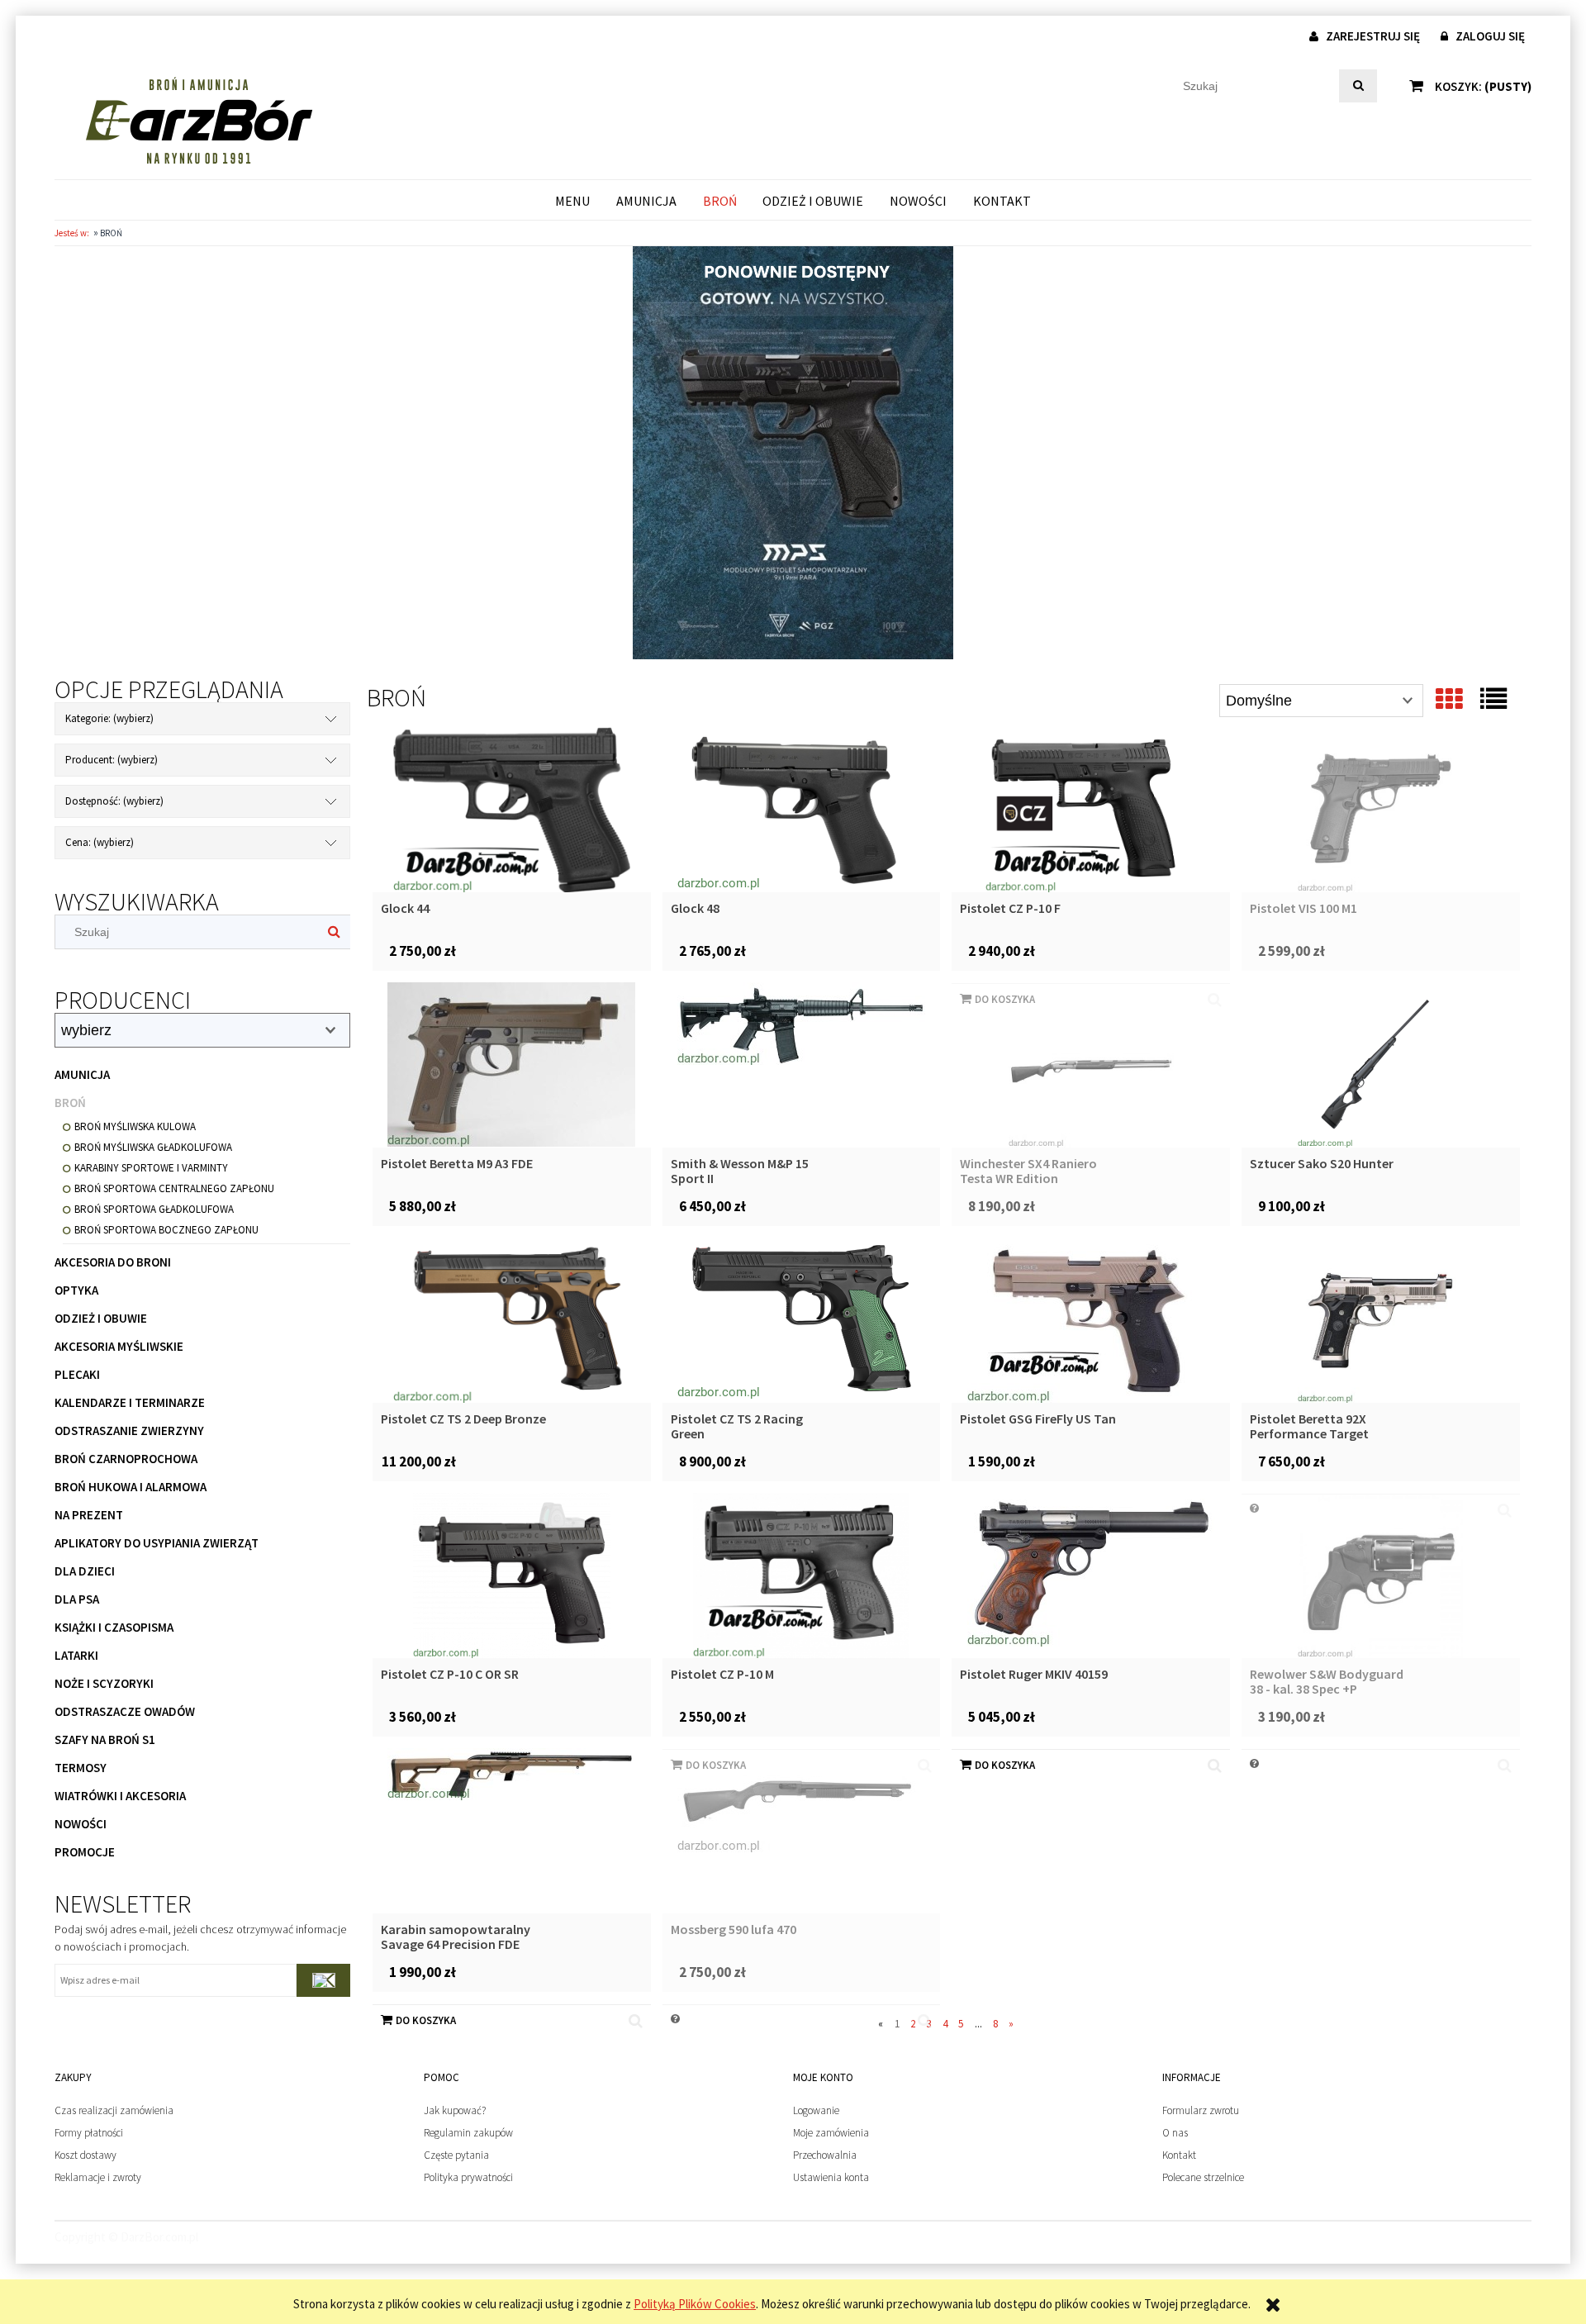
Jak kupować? (455, 2110)
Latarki (76, 1655)
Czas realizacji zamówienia (114, 2110)
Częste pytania (456, 2155)
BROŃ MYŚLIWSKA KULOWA (135, 1126)
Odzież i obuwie (101, 1318)
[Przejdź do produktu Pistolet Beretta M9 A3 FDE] (512, 1065)
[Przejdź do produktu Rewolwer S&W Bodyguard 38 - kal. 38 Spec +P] (1381, 1575)
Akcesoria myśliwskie (119, 1346)
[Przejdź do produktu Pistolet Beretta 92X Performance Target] (1381, 1320)
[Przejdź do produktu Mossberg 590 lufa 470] (802, 1831)
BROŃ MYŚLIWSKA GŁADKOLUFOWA (153, 1147)
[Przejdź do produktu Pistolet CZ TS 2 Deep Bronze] (512, 1320)
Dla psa (77, 1599)
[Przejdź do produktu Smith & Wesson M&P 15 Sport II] (802, 1065)
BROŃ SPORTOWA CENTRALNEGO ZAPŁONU (174, 1188)
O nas (1175, 2133)
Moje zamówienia (831, 2133)
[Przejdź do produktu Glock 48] (802, 810)
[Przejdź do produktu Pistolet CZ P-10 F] (1091, 810)
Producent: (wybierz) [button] (112, 760)
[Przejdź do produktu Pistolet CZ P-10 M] (802, 1575)
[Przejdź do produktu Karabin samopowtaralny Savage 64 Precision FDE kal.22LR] (512, 1831)
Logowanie (816, 2110)
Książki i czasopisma (114, 1627)
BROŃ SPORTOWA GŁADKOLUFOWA (154, 1209)
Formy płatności (89, 2133)
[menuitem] (573, 200)
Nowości (81, 1824)
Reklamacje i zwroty (98, 2177)
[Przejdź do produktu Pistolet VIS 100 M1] (1381, 810)
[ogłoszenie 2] (793, 451)
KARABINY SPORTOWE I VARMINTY (151, 1168)
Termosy (81, 1768)
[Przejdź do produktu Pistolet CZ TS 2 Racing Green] (802, 1320)
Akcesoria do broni (113, 1262)
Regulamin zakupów (468, 2133)
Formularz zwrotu (1201, 2110)
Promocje (85, 1852)
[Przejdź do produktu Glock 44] (512, 810)
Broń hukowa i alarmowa (131, 1487)
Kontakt (1179, 2155)
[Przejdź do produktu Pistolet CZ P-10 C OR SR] (512, 1575)
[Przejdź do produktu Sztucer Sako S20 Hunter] (1381, 1065)
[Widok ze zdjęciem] (1449, 699)
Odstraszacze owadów (125, 1711)
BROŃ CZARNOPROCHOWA (126, 1459)
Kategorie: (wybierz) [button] (109, 718)
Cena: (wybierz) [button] (100, 842)
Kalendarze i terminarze (130, 1402)
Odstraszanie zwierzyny (129, 1431)
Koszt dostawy (85, 2155)
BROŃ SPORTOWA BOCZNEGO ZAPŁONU (166, 1230)
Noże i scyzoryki (104, 1683)
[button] (1215, 1766)
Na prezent (89, 1515)
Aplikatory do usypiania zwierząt (157, 1543)
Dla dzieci (85, 1571)
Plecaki (77, 1374)
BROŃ (70, 1103)
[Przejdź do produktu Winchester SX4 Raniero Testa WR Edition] (1091, 1065)
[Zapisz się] (323, 1980)
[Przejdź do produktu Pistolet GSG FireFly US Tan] (1091, 1320)
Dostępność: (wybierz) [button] (114, 801)
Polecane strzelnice (1203, 2177)
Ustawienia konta (831, 2177)
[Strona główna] (199, 120)
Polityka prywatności (468, 2177)
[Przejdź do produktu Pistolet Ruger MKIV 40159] (1091, 1575)
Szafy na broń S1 (105, 1739)
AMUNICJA (82, 1074)
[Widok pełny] (1493, 699)
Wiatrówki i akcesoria (120, 1796)
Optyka (76, 1290)
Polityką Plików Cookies (695, 2304)
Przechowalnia (825, 2155)
